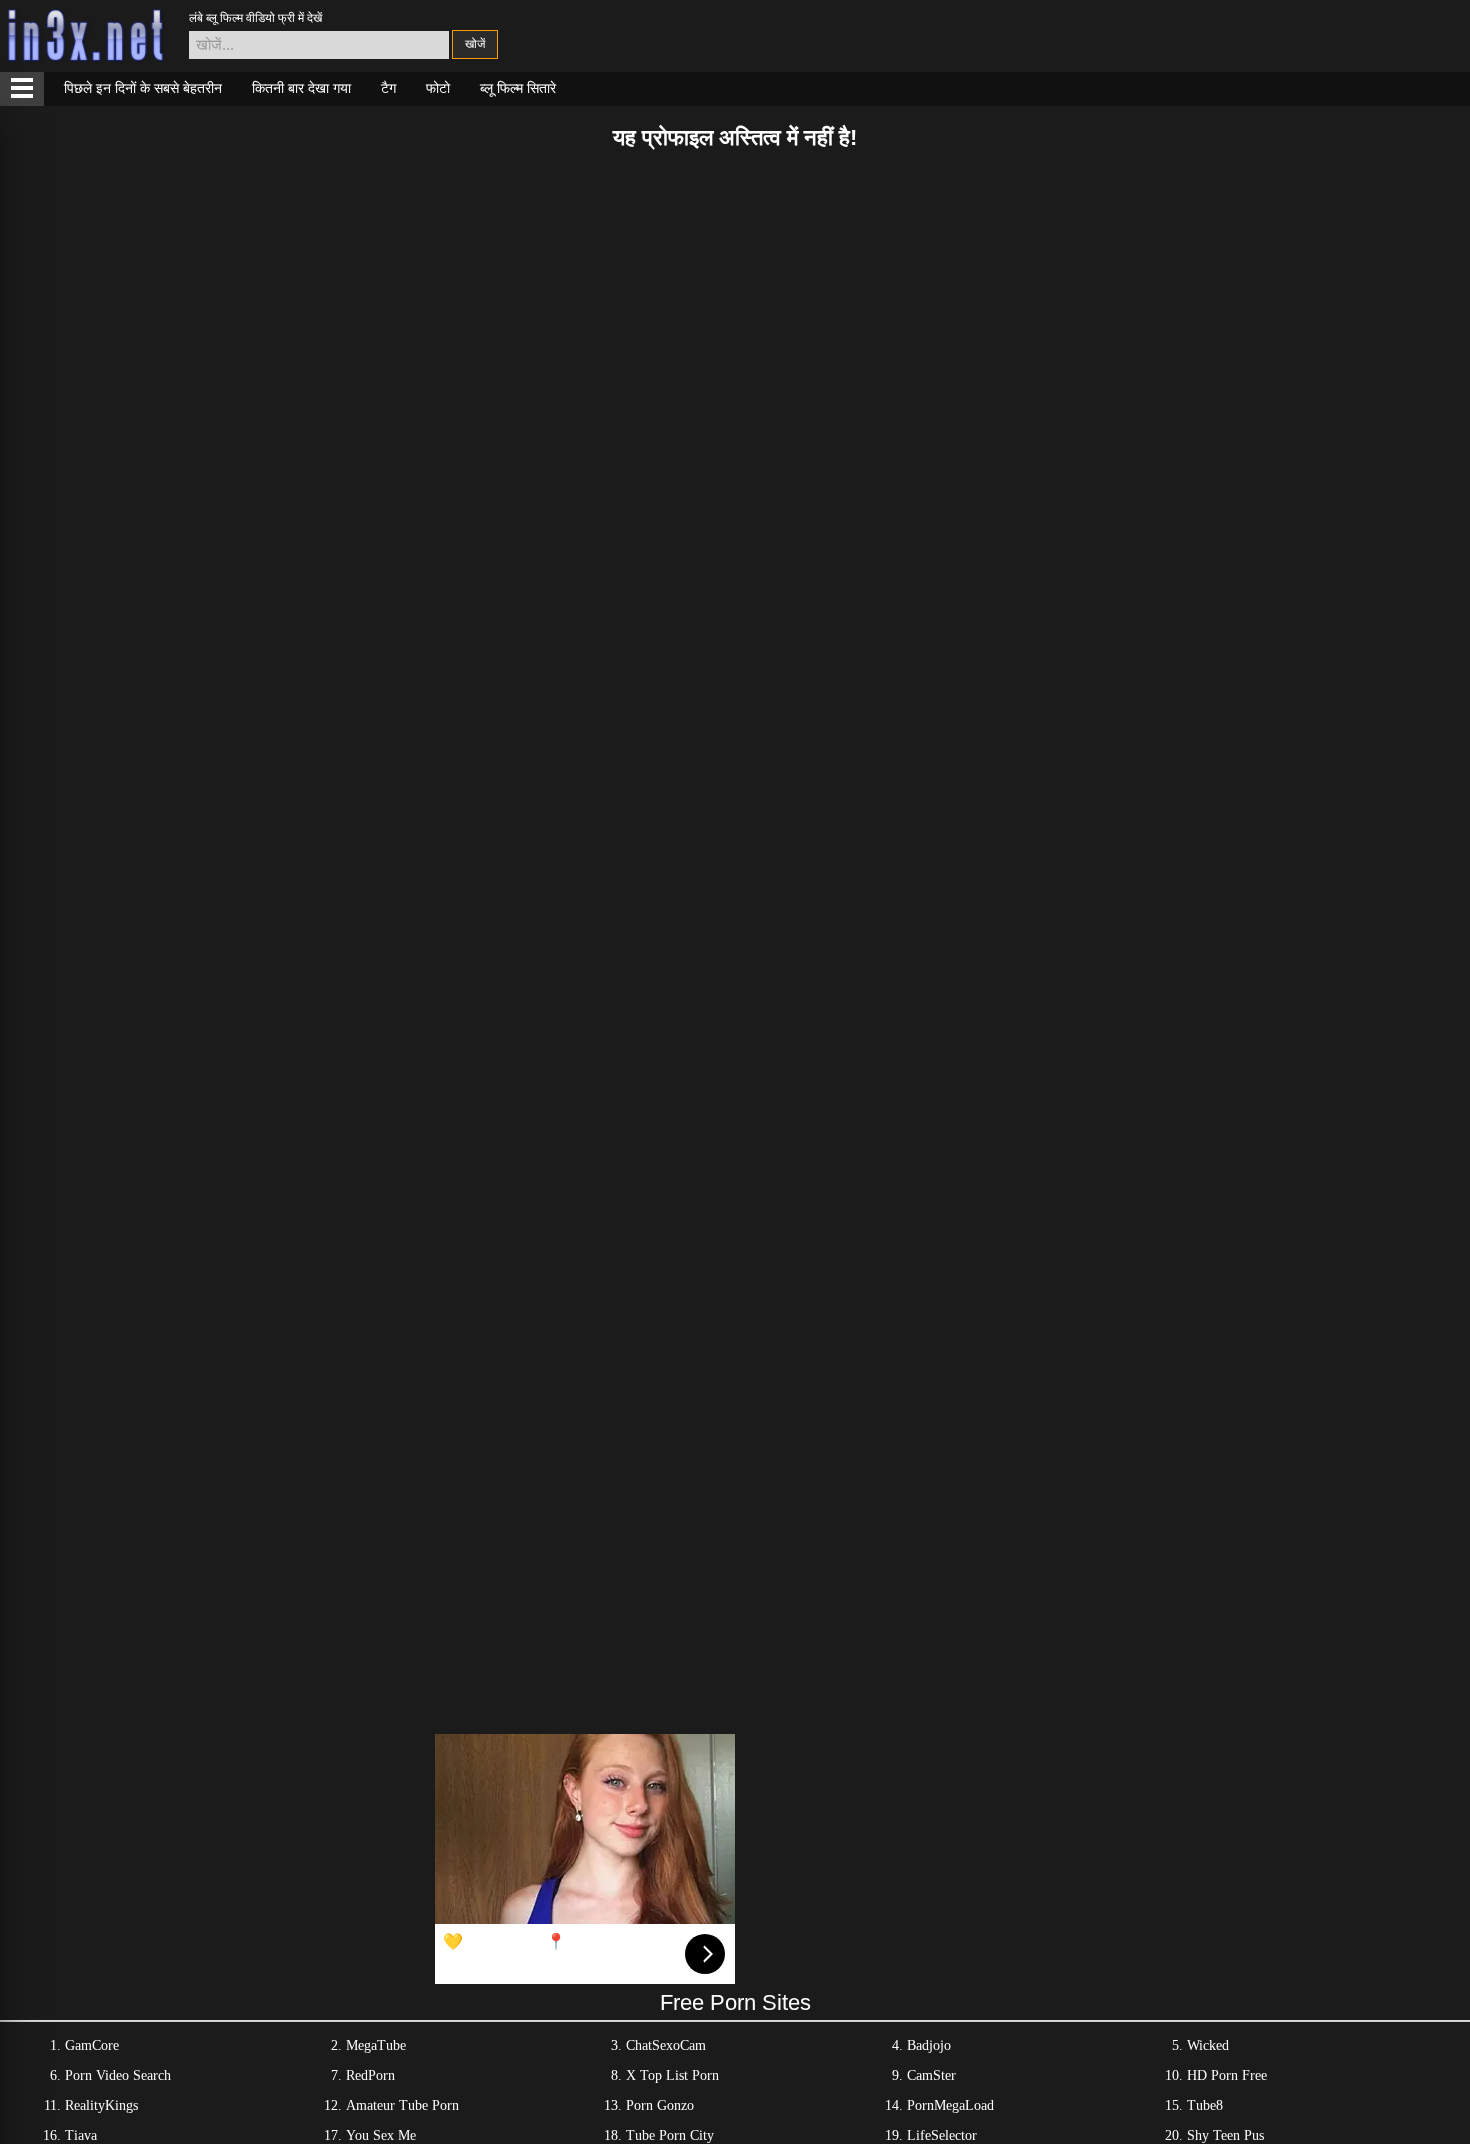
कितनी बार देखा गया (301, 88)
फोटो (438, 88)
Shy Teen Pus (1225, 2135)
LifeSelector (942, 2135)
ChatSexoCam (666, 2045)
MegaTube (376, 2045)
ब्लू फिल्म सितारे (518, 88)
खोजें (475, 44)
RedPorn (370, 2075)
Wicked (1208, 2045)
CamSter (931, 2075)
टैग (388, 88)
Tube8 (1205, 2105)
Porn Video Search (118, 2075)
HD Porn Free (1227, 2075)
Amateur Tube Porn (402, 2105)
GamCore (92, 2045)
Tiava (81, 2135)
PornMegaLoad (950, 2105)
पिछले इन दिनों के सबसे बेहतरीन (143, 88)
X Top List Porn (672, 2075)
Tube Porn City (670, 2135)
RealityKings (101, 2105)
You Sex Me (381, 2135)
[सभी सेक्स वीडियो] (22, 89)
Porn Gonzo (660, 2105)
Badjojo (929, 2045)
